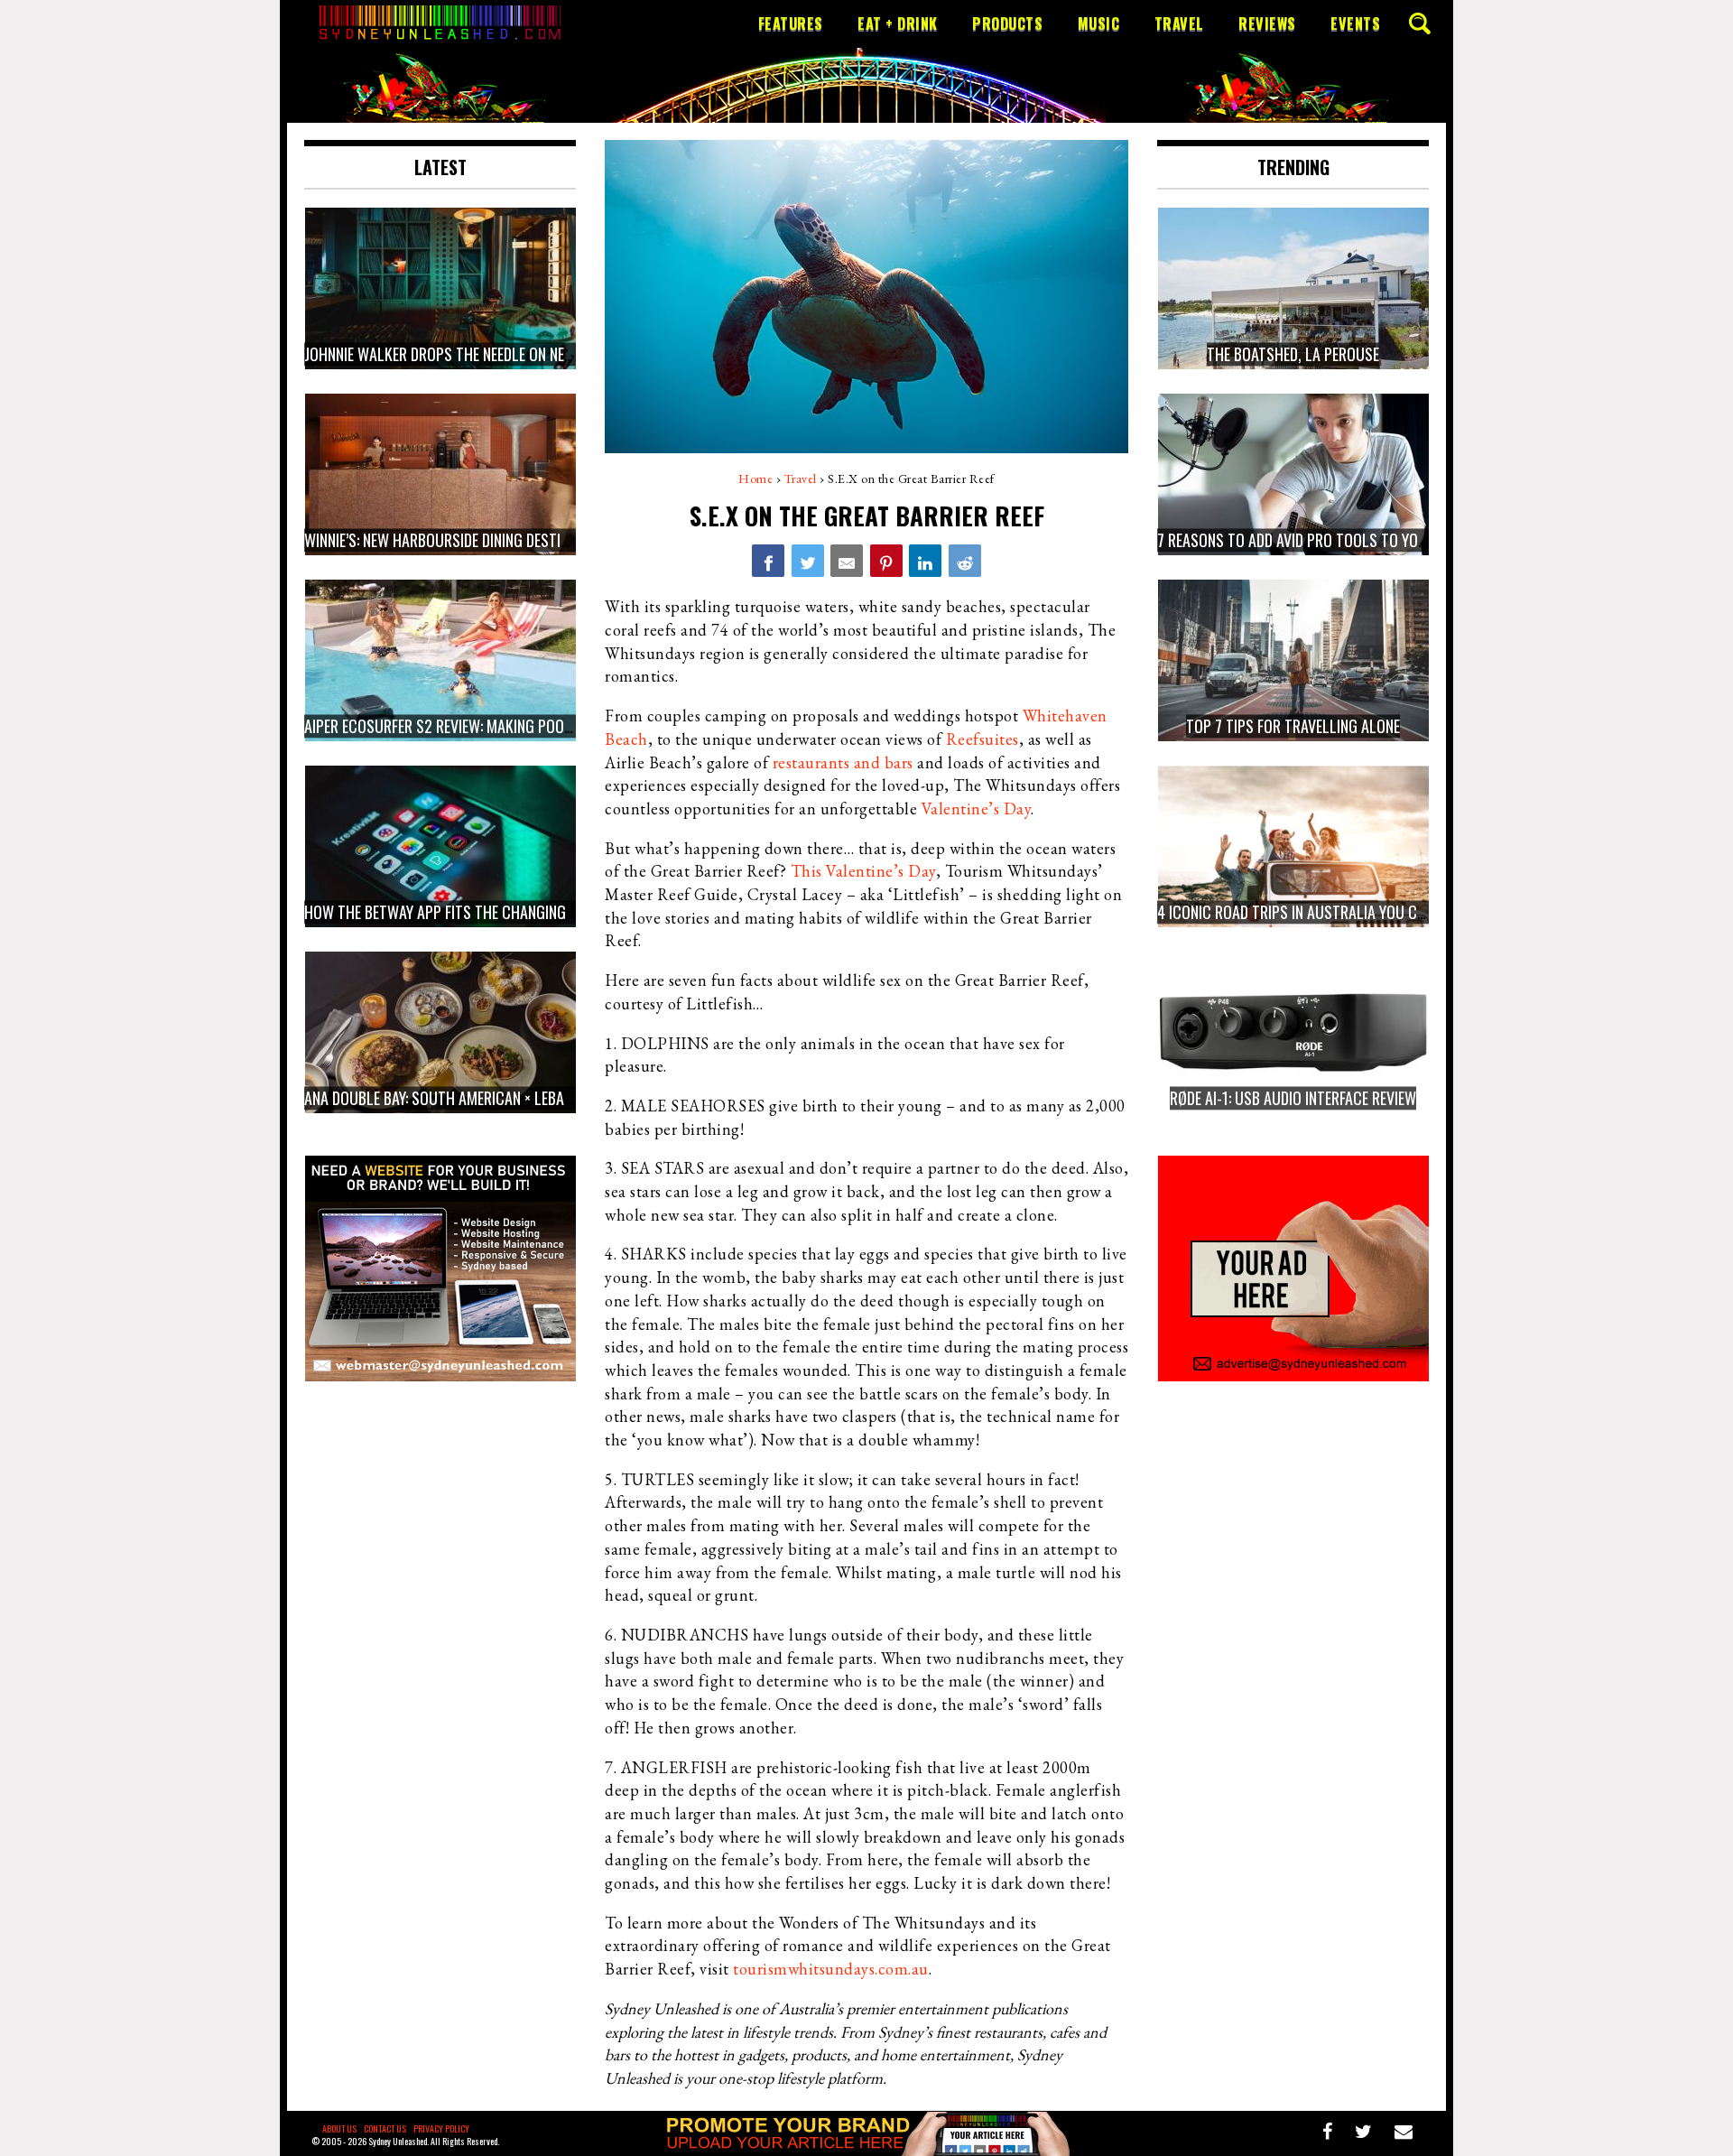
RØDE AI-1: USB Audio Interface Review (1293, 1098)
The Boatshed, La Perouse (1293, 354)
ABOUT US (339, 2128)
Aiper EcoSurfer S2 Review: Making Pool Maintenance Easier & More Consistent (570, 726)
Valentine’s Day (977, 808)
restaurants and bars (843, 762)
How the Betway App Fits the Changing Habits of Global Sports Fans (538, 912)
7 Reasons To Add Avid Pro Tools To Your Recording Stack (1355, 540)
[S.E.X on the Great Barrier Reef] (768, 561)
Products (1007, 23)
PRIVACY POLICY (441, 2128)
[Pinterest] (886, 561)
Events (1355, 23)
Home (755, 479)
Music (1099, 23)
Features (791, 23)
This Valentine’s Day (863, 871)
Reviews (1267, 23)
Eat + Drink (898, 23)
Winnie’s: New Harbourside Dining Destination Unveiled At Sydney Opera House (563, 540)
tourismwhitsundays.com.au (831, 1969)
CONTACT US (385, 2128)
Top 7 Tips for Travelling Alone (1293, 726)
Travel (1179, 23)
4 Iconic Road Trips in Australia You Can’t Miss (1318, 912)
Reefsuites (982, 739)
